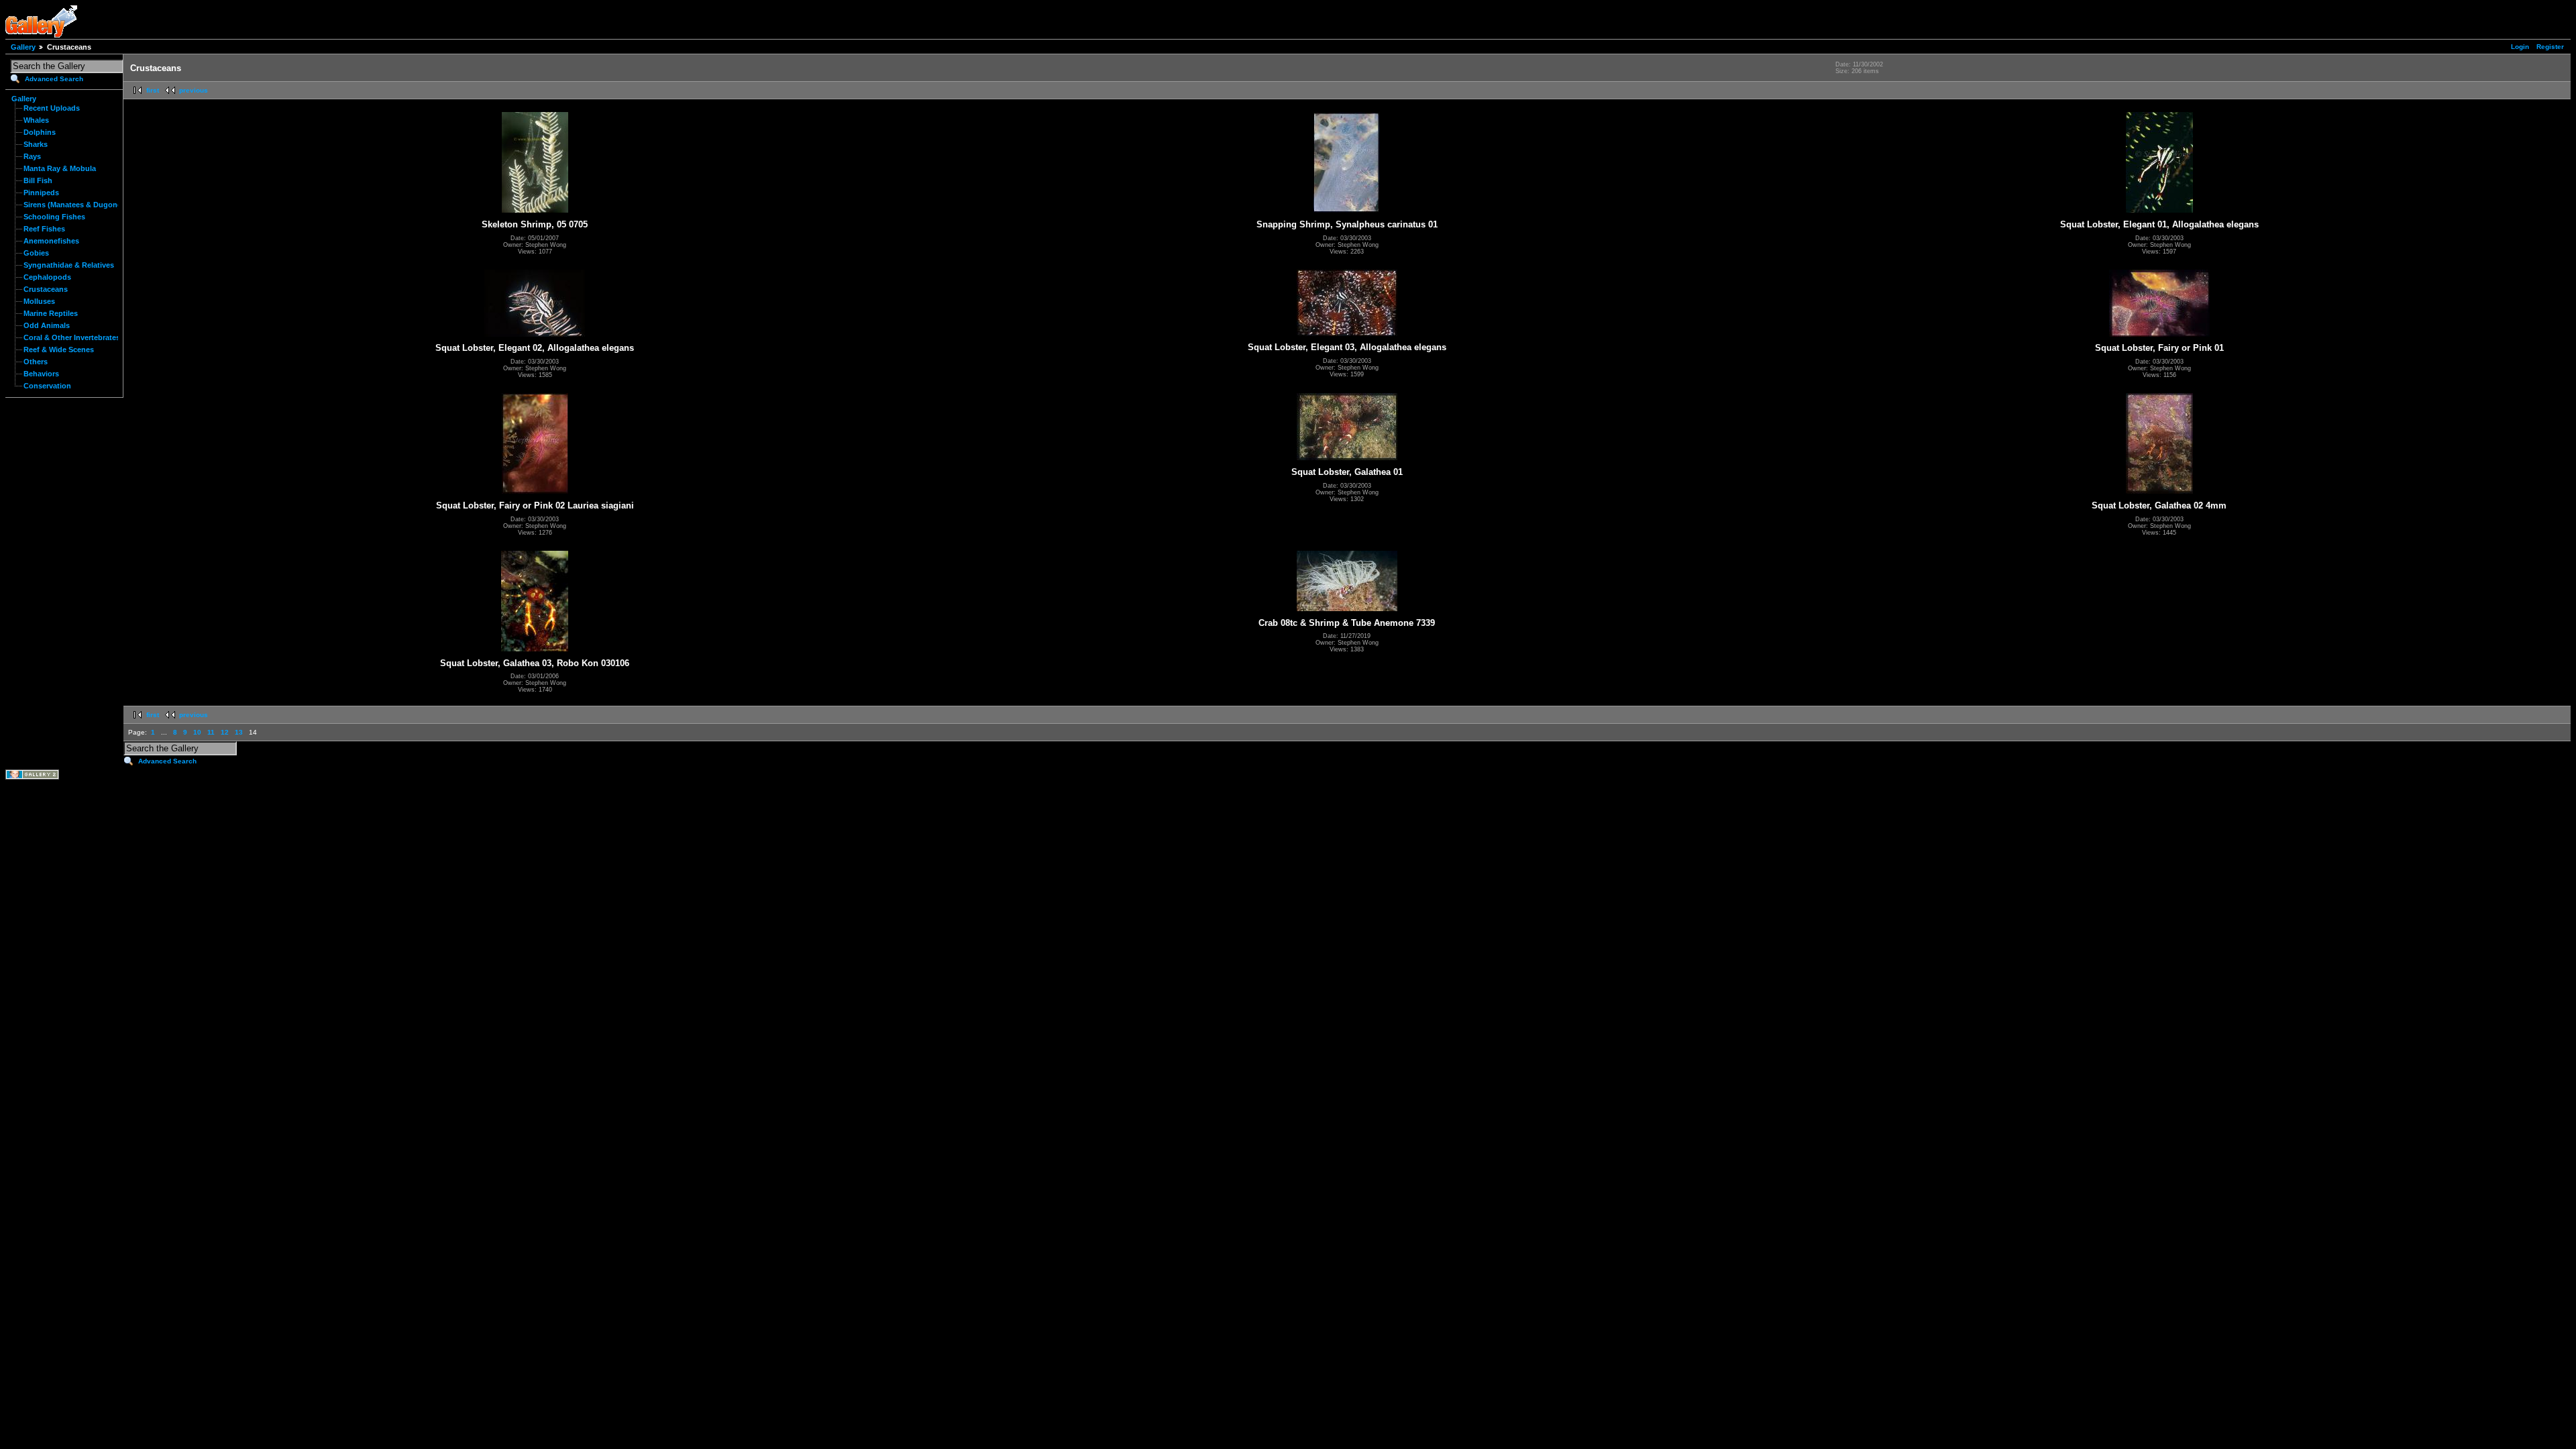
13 (239, 732)
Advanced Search (54, 79)
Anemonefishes (51, 241)
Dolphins (40, 132)
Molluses (39, 301)
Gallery (23, 47)
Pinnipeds (41, 193)
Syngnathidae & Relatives (69, 265)
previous (194, 90)
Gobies (36, 253)
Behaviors (41, 374)
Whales (36, 120)
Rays (32, 156)
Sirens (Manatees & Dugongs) (76, 205)
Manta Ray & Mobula (60, 168)
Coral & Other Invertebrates (72, 337)
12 (225, 732)
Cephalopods (47, 277)
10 (197, 732)
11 (211, 732)
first (153, 90)
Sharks (36, 144)
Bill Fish (38, 180)
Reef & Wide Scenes (59, 350)
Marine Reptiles (51, 313)
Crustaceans (46, 289)
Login (2520, 47)
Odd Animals (47, 325)
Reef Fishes (44, 229)
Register (2550, 47)
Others (36, 362)
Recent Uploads (52, 108)
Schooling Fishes (54, 217)
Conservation (47, 386)
